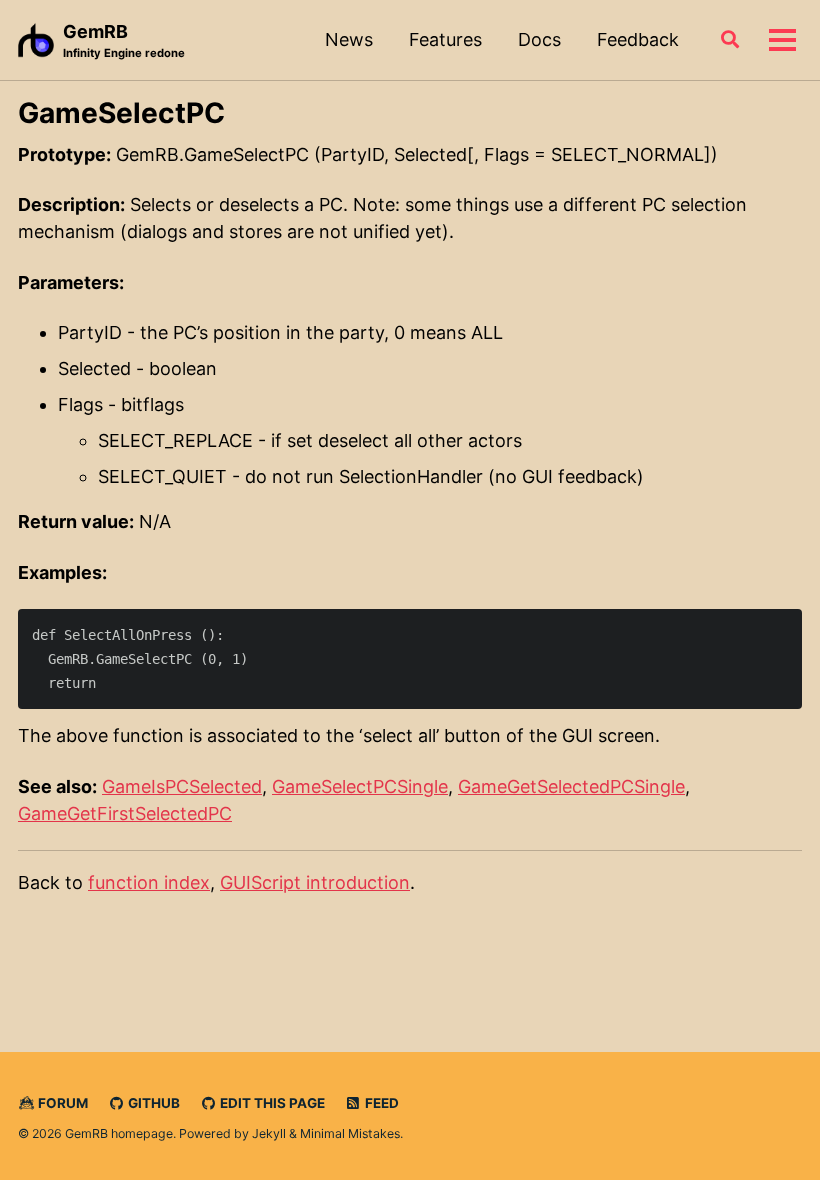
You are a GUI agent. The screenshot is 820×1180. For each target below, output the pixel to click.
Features (445, 39)
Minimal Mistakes (350, 1133)
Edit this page (271, 1103)
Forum (61, 1103)
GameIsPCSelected (182, 786)
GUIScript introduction (315, 882)
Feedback (638, 39)
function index (149, 882)
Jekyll (269, 1133)
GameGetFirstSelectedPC (125, 813)
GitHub (152, 1103)
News (349, 39)
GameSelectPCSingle (360, 786)
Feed (380, 1103)
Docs (539, 39)
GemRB (124, 40)
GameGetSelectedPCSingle (571, 786)
